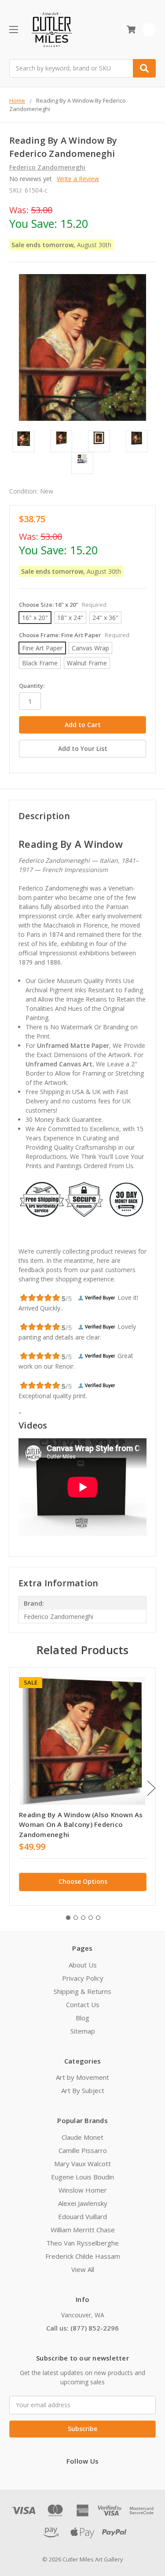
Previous (11, 1788)
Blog (82, 2018)
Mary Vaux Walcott (82, 2164)
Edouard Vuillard (82, 2216)
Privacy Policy (83, 1978)
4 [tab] (91, 1918)
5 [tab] (98, 1918)
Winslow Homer (83, 2190)
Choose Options (83, 1881)
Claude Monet (82, 2137)
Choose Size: (63, 605)
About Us (83, 1965)
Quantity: (32, 686)
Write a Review (78, 179)
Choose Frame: (74, 635)
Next (151, 1788)
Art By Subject (83, 2090)
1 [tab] (68, 1918)
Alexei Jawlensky (83, 2203)
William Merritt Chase (83, 2230)
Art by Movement (82, 2077)
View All (83, 2269)
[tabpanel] (82, 1787)
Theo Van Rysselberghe (82, 2243)
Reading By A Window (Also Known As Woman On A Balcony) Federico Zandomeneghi (81, 1824)
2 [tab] (76, 1918)
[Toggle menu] (13, 29)
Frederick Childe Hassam (83, 2256)
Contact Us (83, 2004)
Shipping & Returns (82, 1991)
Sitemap (83, 2031)
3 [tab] (83, 1918)
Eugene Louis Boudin (82, 2177)
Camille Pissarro (83, 2150)
